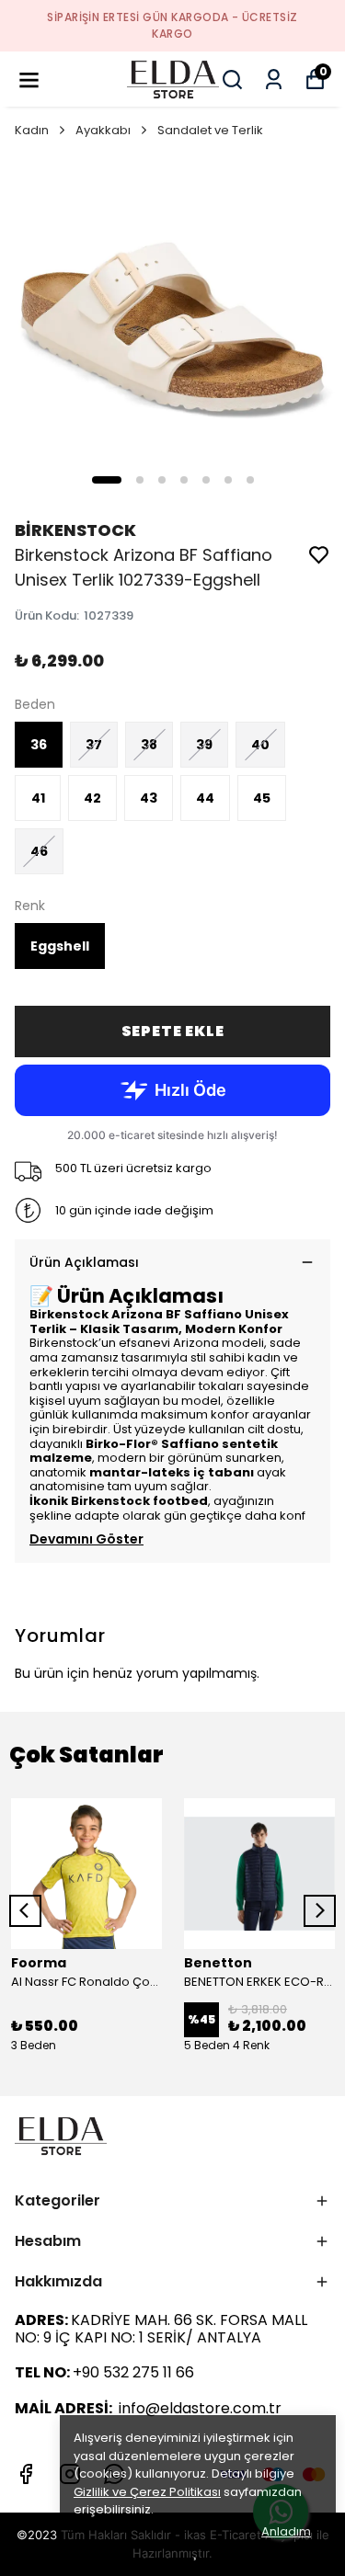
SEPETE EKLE (173, 1031)
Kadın (32, 130)
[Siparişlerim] (274, 80)
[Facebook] (26, 2474)
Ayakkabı (103, 130)
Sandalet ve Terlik (210, 130)
